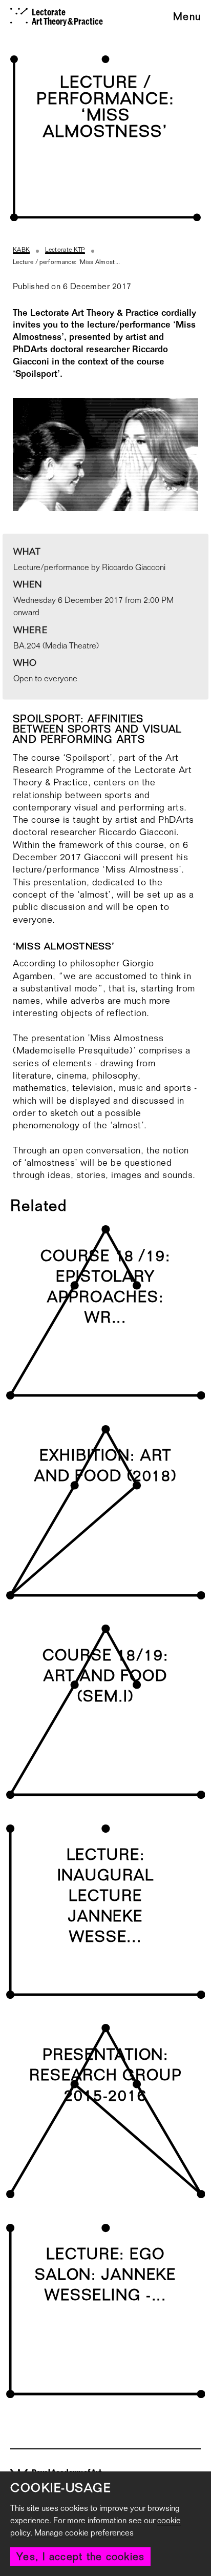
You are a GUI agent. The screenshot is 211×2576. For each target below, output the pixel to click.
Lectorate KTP (65, 250)
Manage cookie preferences (84, 2533)
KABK (21, 250)
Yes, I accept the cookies (80, 2557)
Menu (187, 17)
